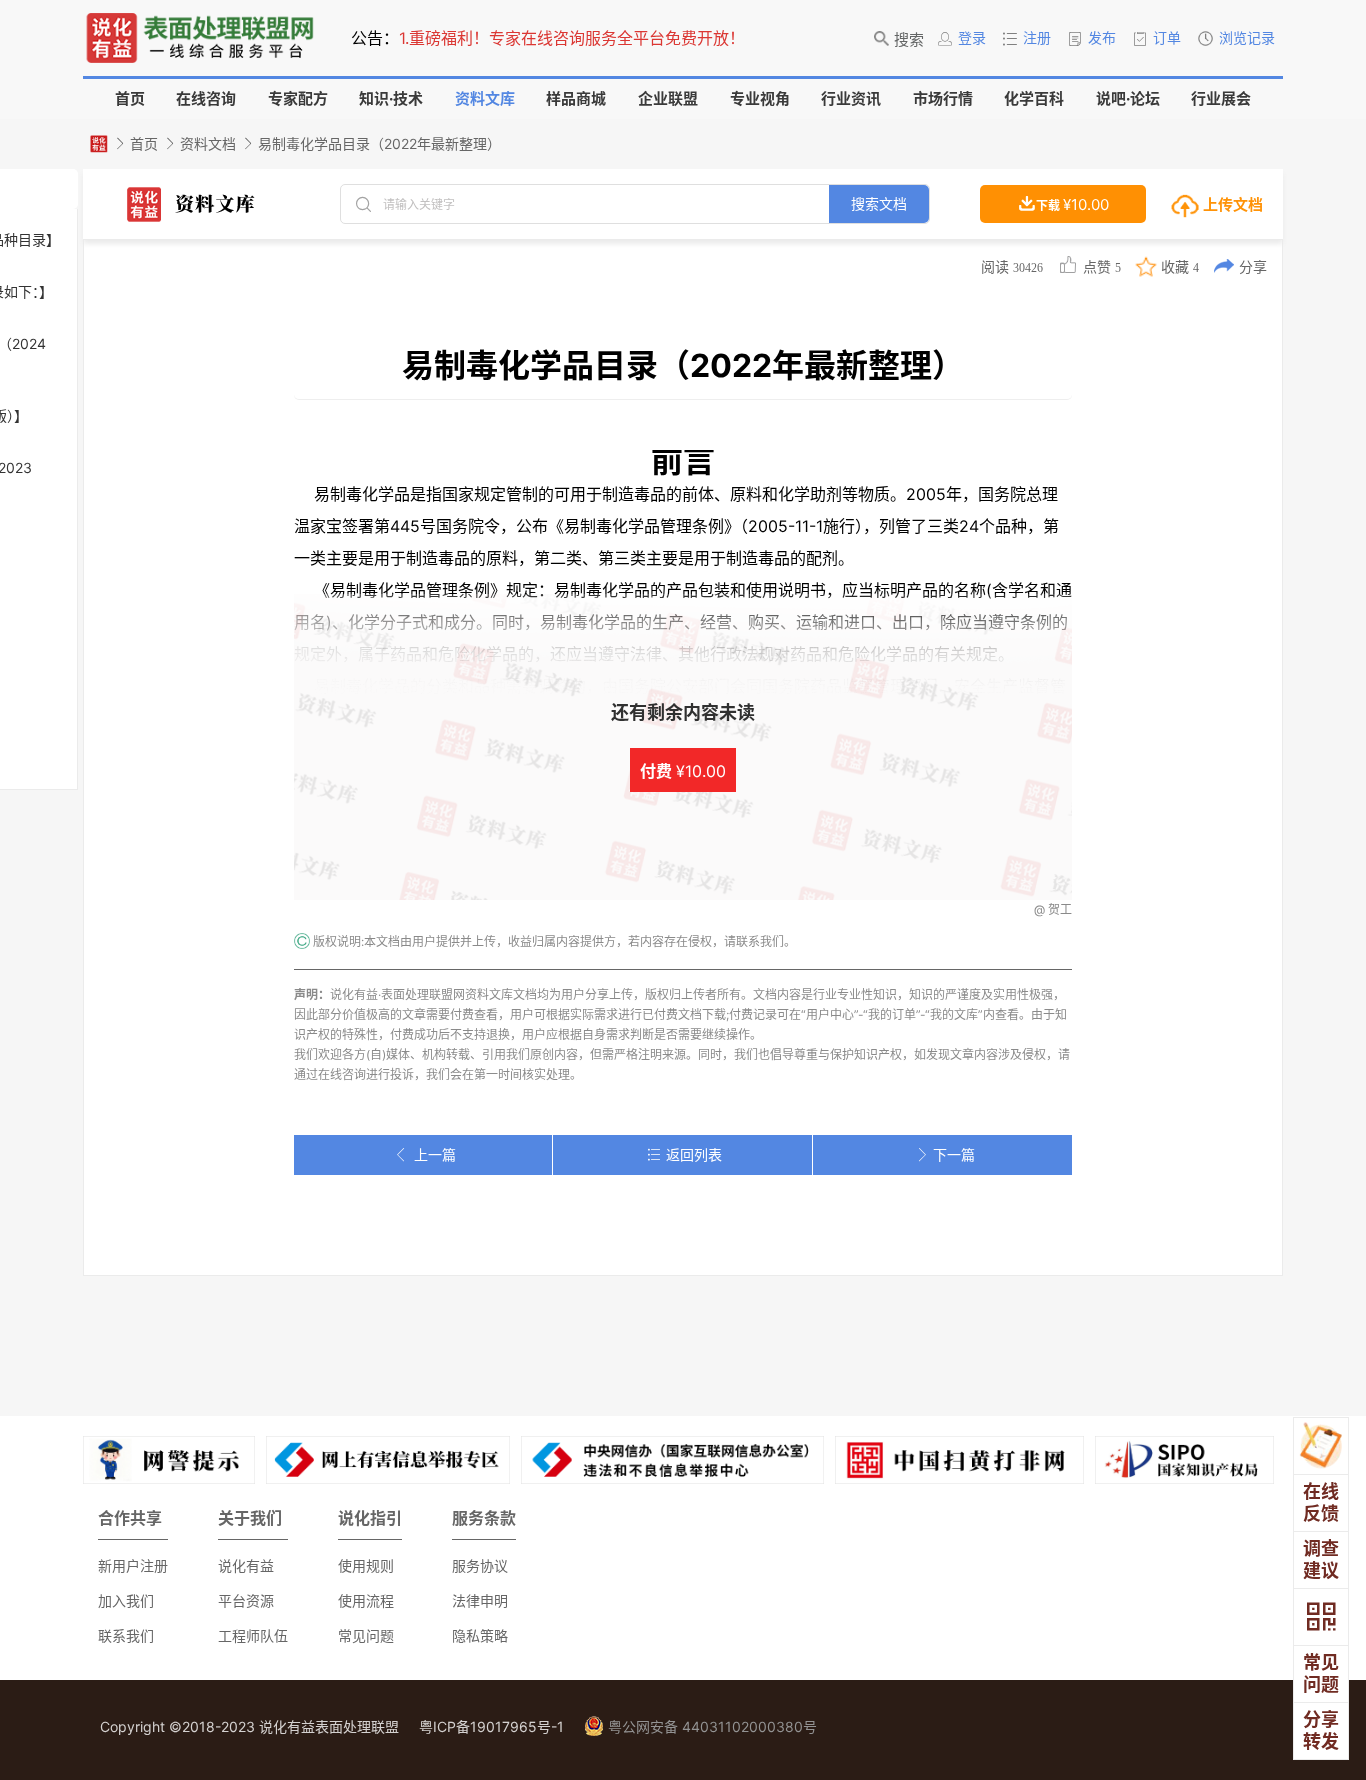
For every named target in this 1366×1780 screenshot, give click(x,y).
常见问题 (366, 1635)
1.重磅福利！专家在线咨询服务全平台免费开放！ (572, 38)
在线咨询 (206, 98)
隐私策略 (480, 1635)
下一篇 (954, 1154)
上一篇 (435, 1154)
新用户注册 (133, 1565)
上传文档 (1231, 204)
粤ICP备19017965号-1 (491, 1726)
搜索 (909, 39)
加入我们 (126, 1600)
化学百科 (1034, 98)
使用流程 (366, 1600)
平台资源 (246, 1600)
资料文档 (208, 143)
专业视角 (760, 98)
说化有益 (246, 1565)
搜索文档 (879, 203)
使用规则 (366, 1565)
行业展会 (1221, 98)
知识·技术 (391, 98)
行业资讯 (851, 98)
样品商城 (576, 98)
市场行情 (943, 98)
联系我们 (126, 1635)
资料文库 (485, 98)
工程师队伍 (253, 1635)
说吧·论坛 (1128, 98)
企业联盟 (668, 98)
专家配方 (298, 98)
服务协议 (480, 1565)
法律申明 (480, 1600)
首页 (130, 98)
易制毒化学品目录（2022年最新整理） (379, 143)
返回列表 (694, 1154)
